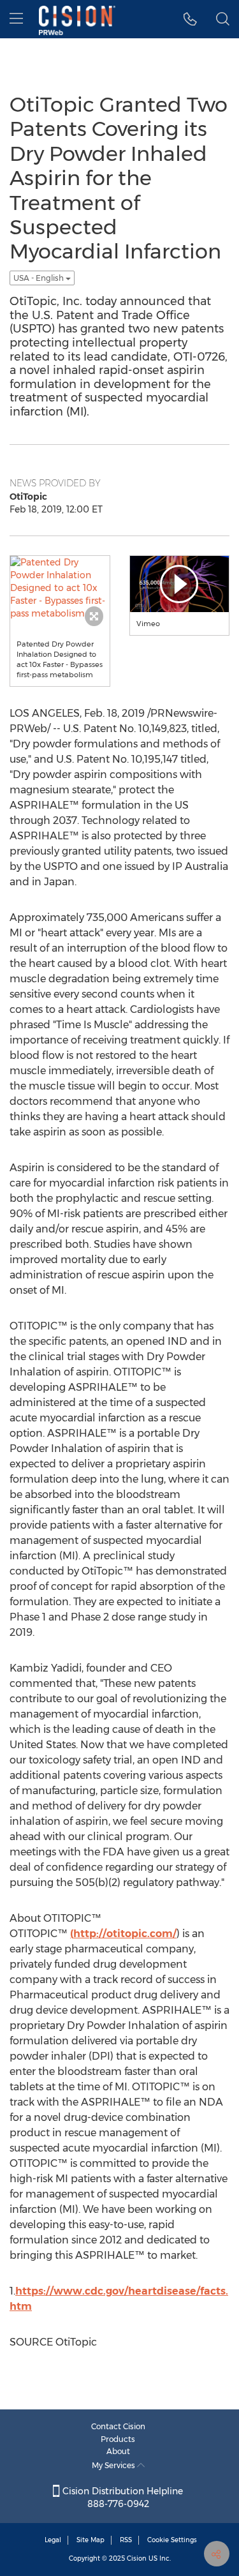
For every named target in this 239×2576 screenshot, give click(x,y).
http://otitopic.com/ (125, 1934)
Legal (53, 2540)
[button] (190, 19)
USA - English (40, 278)
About (118, 2451)
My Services (114, 2465)
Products (118, 2439)
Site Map (91, 2540)
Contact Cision (118, 2426)
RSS (126, 2540)
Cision (137, 2558)
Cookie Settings (172, 2540)
